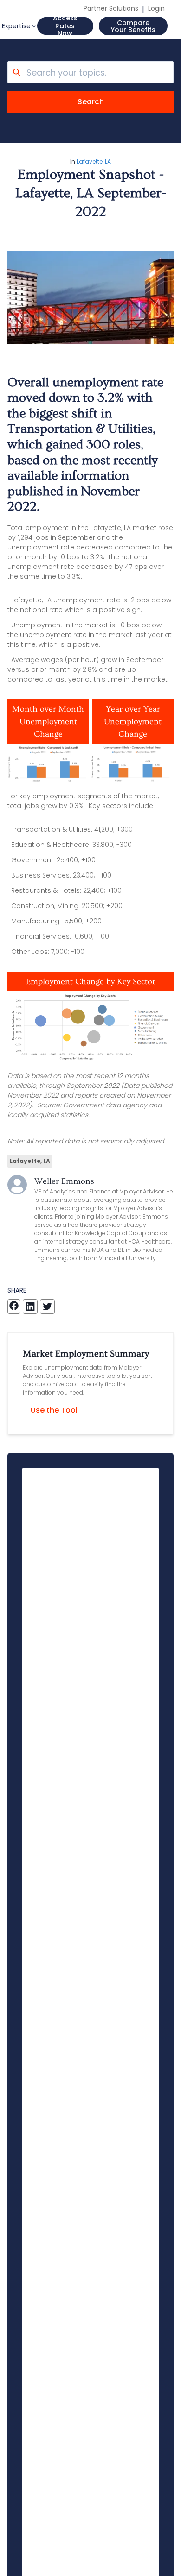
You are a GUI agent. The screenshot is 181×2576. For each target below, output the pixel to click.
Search (91, 102)
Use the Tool (54, 1410)
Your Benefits (133, 26)
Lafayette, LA (94, 161)
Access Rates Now (65, 26)
